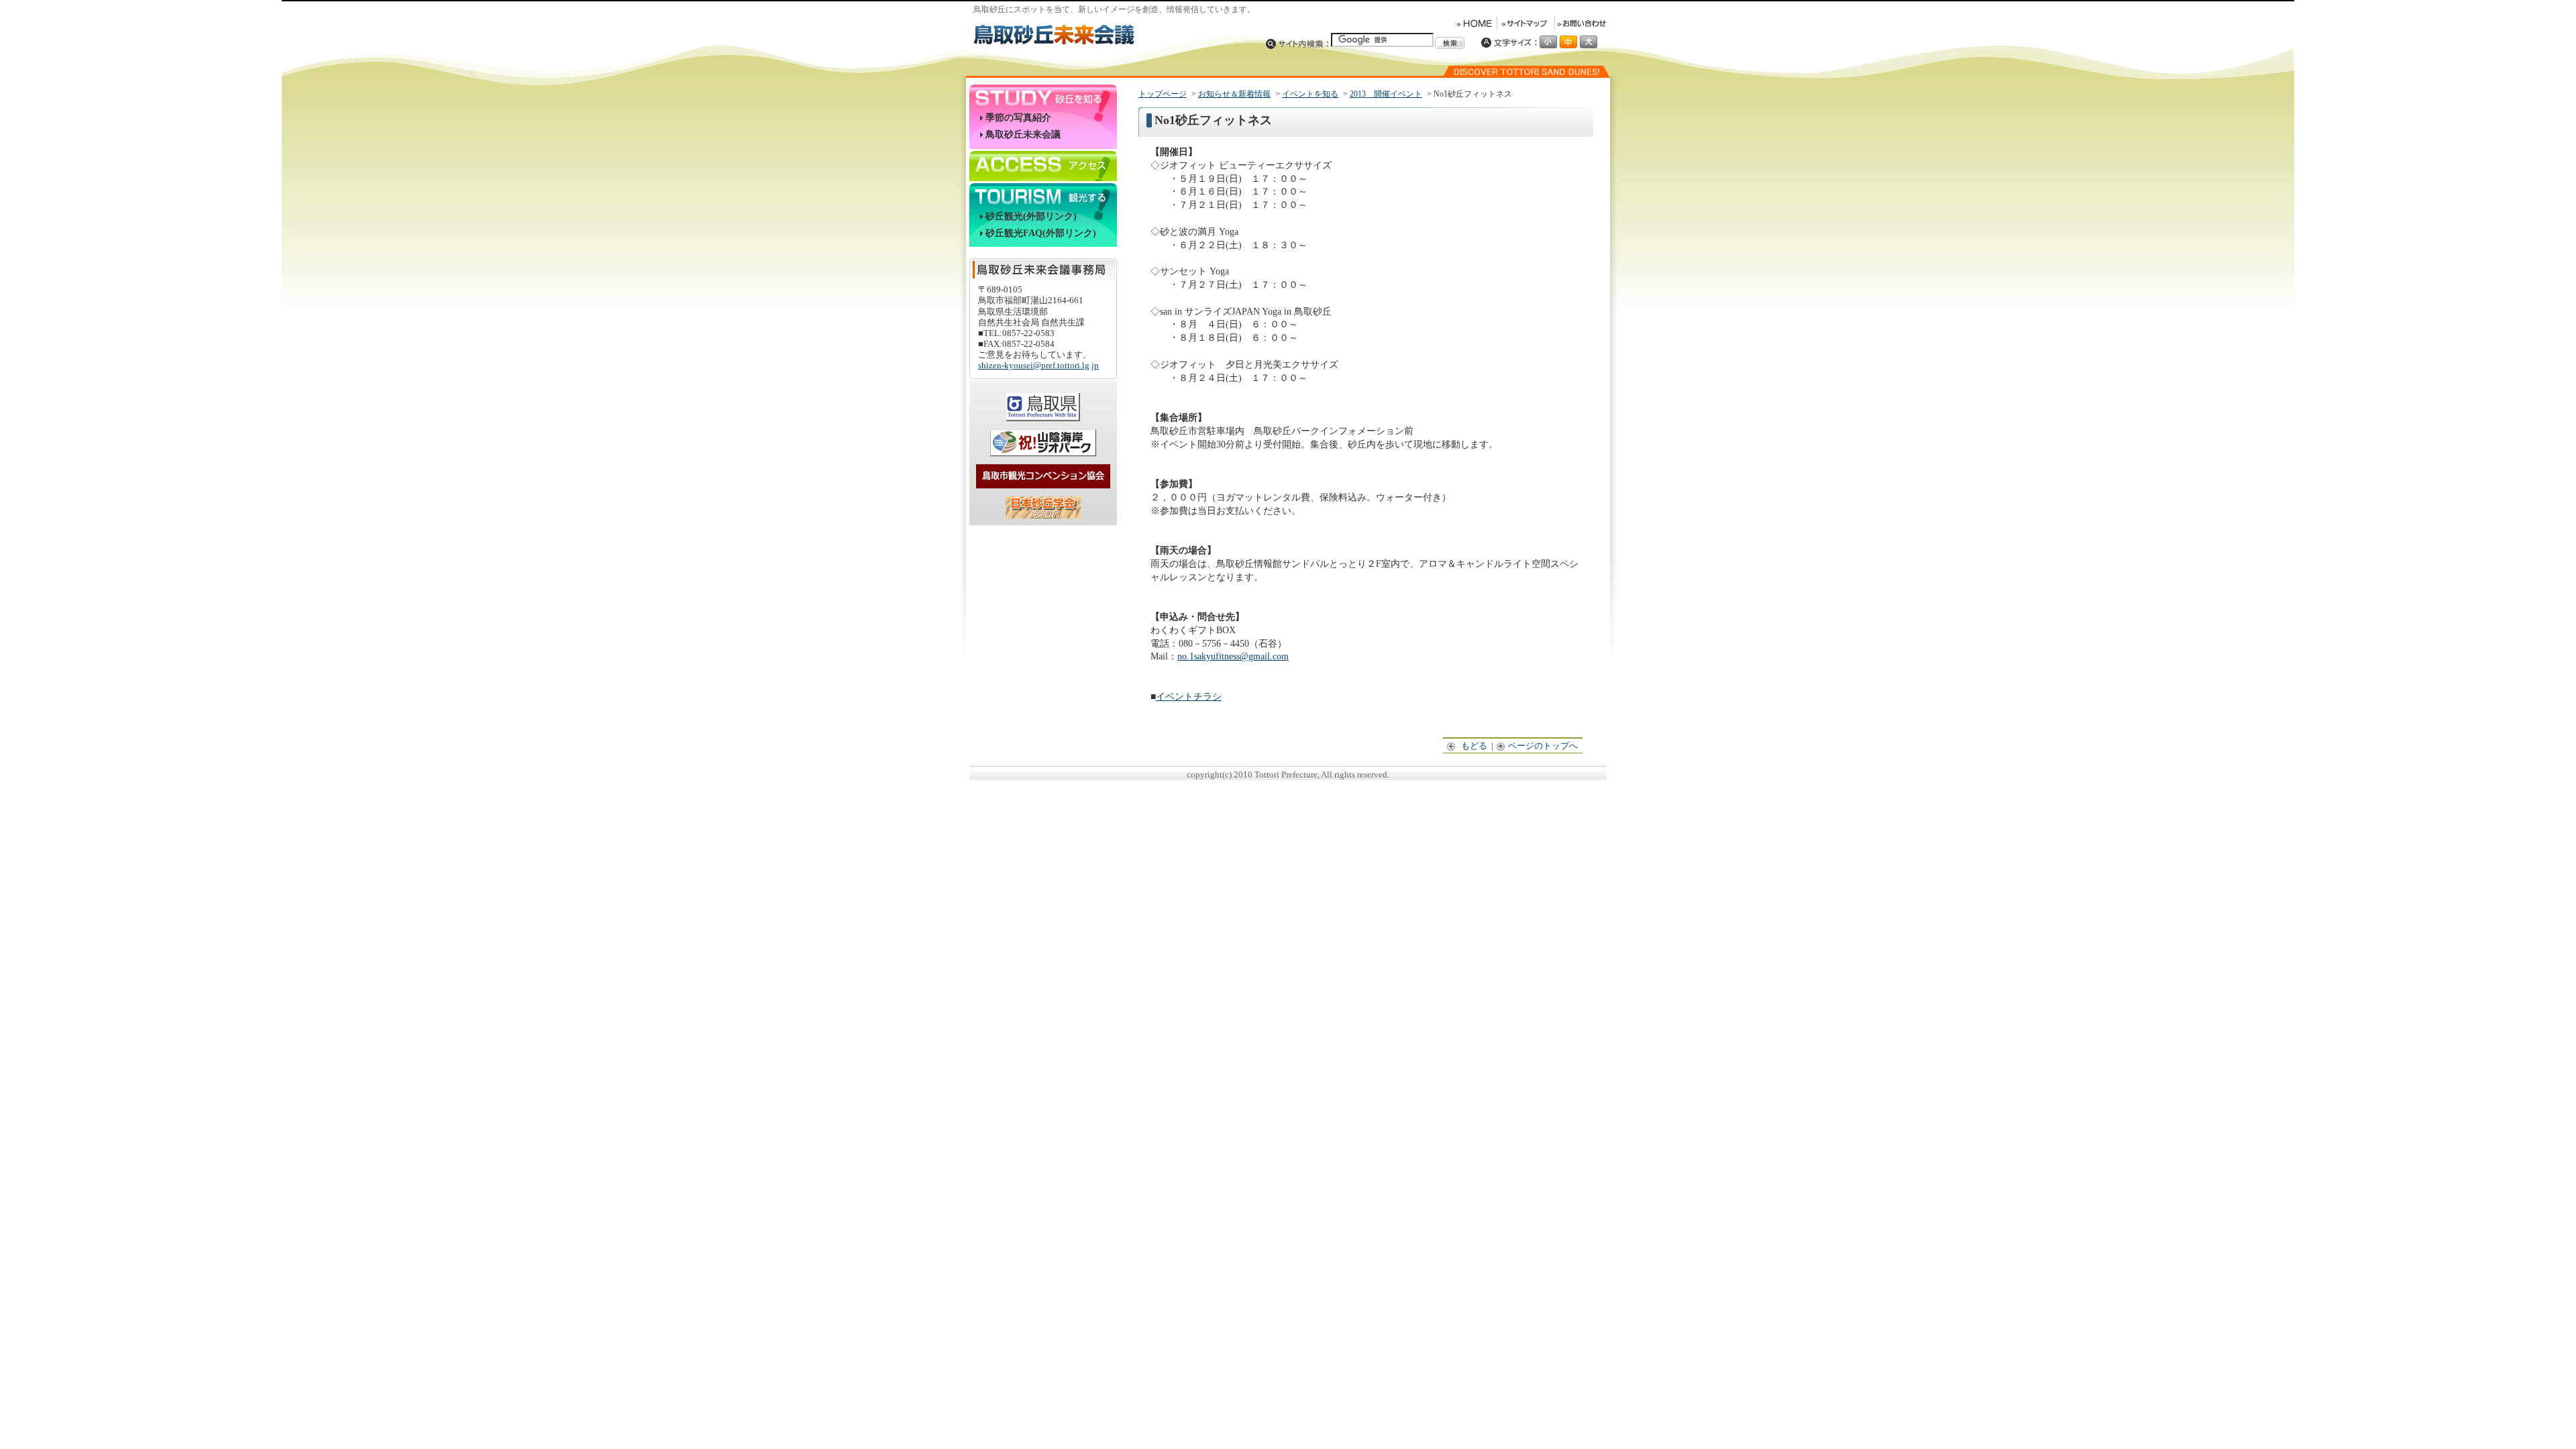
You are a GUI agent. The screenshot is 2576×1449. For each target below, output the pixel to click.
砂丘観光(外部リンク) (1031, 216)
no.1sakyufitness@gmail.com (1233, 656)
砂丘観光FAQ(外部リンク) (1041, 233)
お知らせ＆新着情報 (1234, 94)
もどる (1475, 746)
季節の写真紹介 (1018, 118)
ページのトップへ (1544, 746)
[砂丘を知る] (1043, 97)
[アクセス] (1043, 163)
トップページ (1163, 94)
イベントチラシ (1189, 696)
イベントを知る (1310, 94)
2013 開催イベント (1386, 94)
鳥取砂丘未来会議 (1023, 135)
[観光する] (1043, 196)
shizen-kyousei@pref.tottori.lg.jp (1038, 365)
